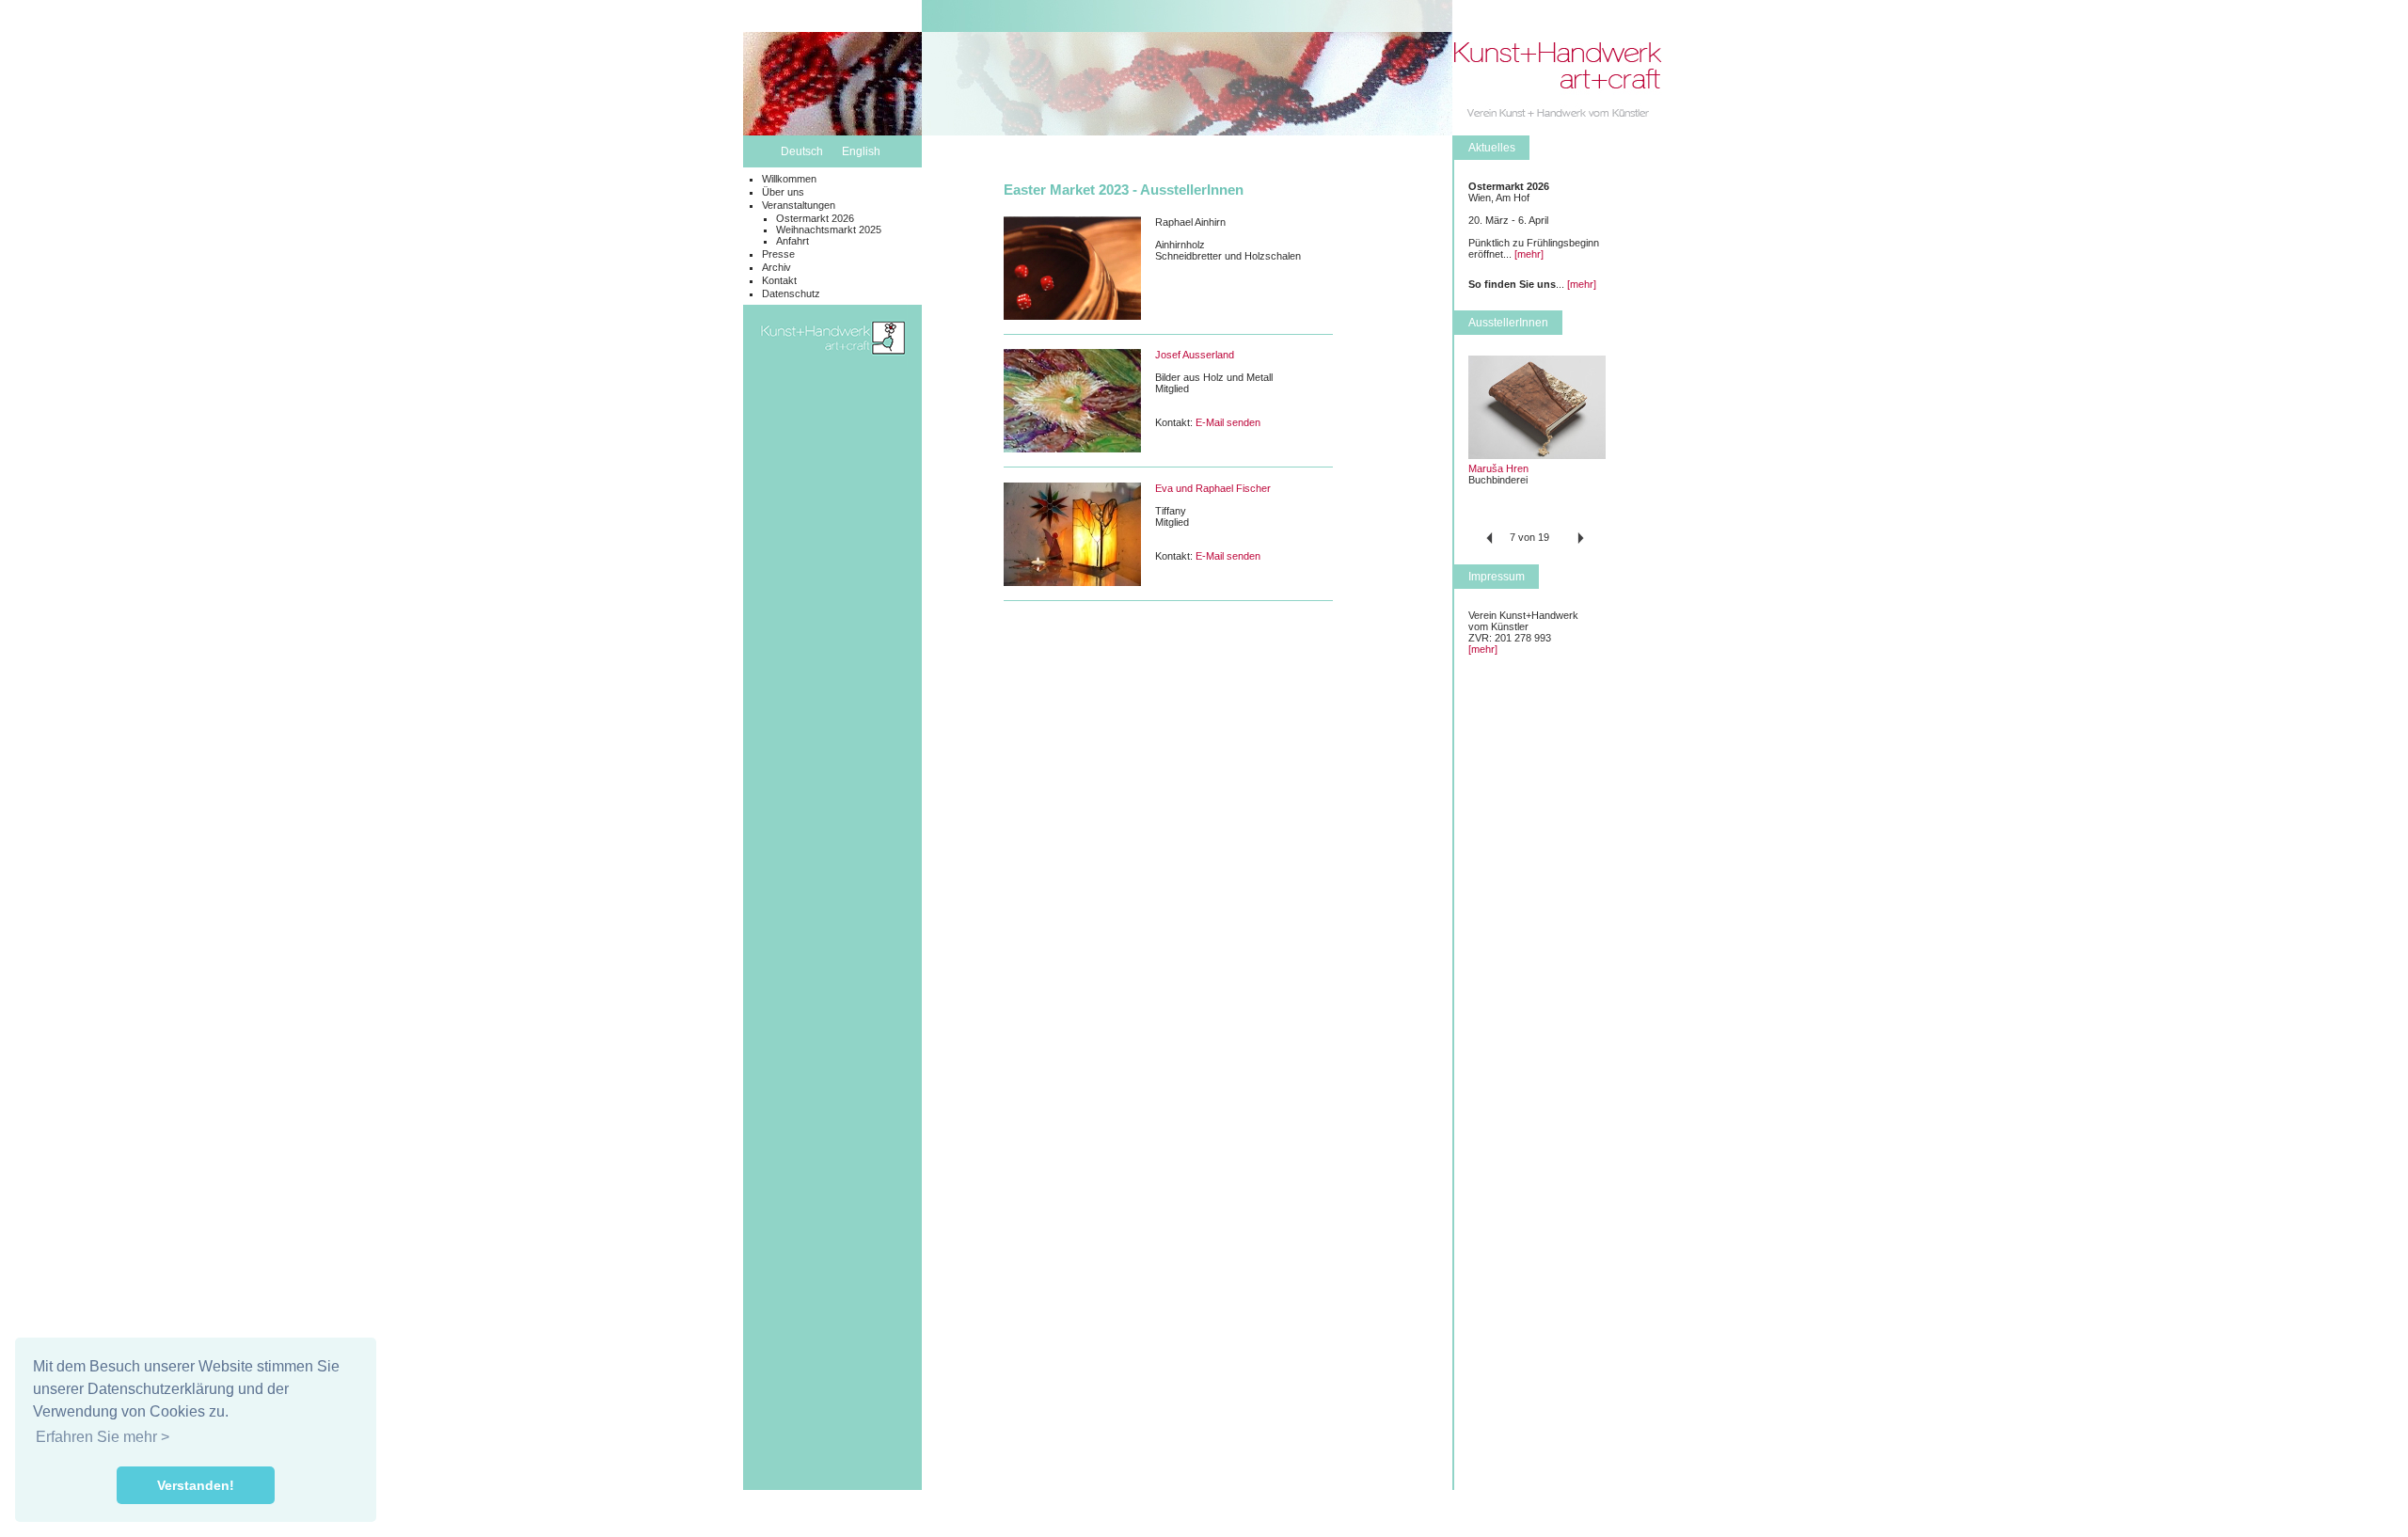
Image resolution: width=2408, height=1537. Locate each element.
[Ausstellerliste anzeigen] (1537, 455)
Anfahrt (792, 241)
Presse (778, 254)
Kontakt (779, 280)
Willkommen (789, 179)
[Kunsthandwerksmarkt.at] (832, 377)
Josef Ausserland (1195, 355)
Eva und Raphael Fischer (1213, 488)
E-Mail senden (1228, 422)
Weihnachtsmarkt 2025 (829, 230)
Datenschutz (791, 293)
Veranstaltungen (799, 205)
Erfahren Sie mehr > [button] (103, 1437)
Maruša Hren (1498, 468)
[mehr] (1529, 254)
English (861, 151)
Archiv (776, 267)
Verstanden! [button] (196, 1485)
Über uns (783, 192)
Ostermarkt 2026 (815, 218)
